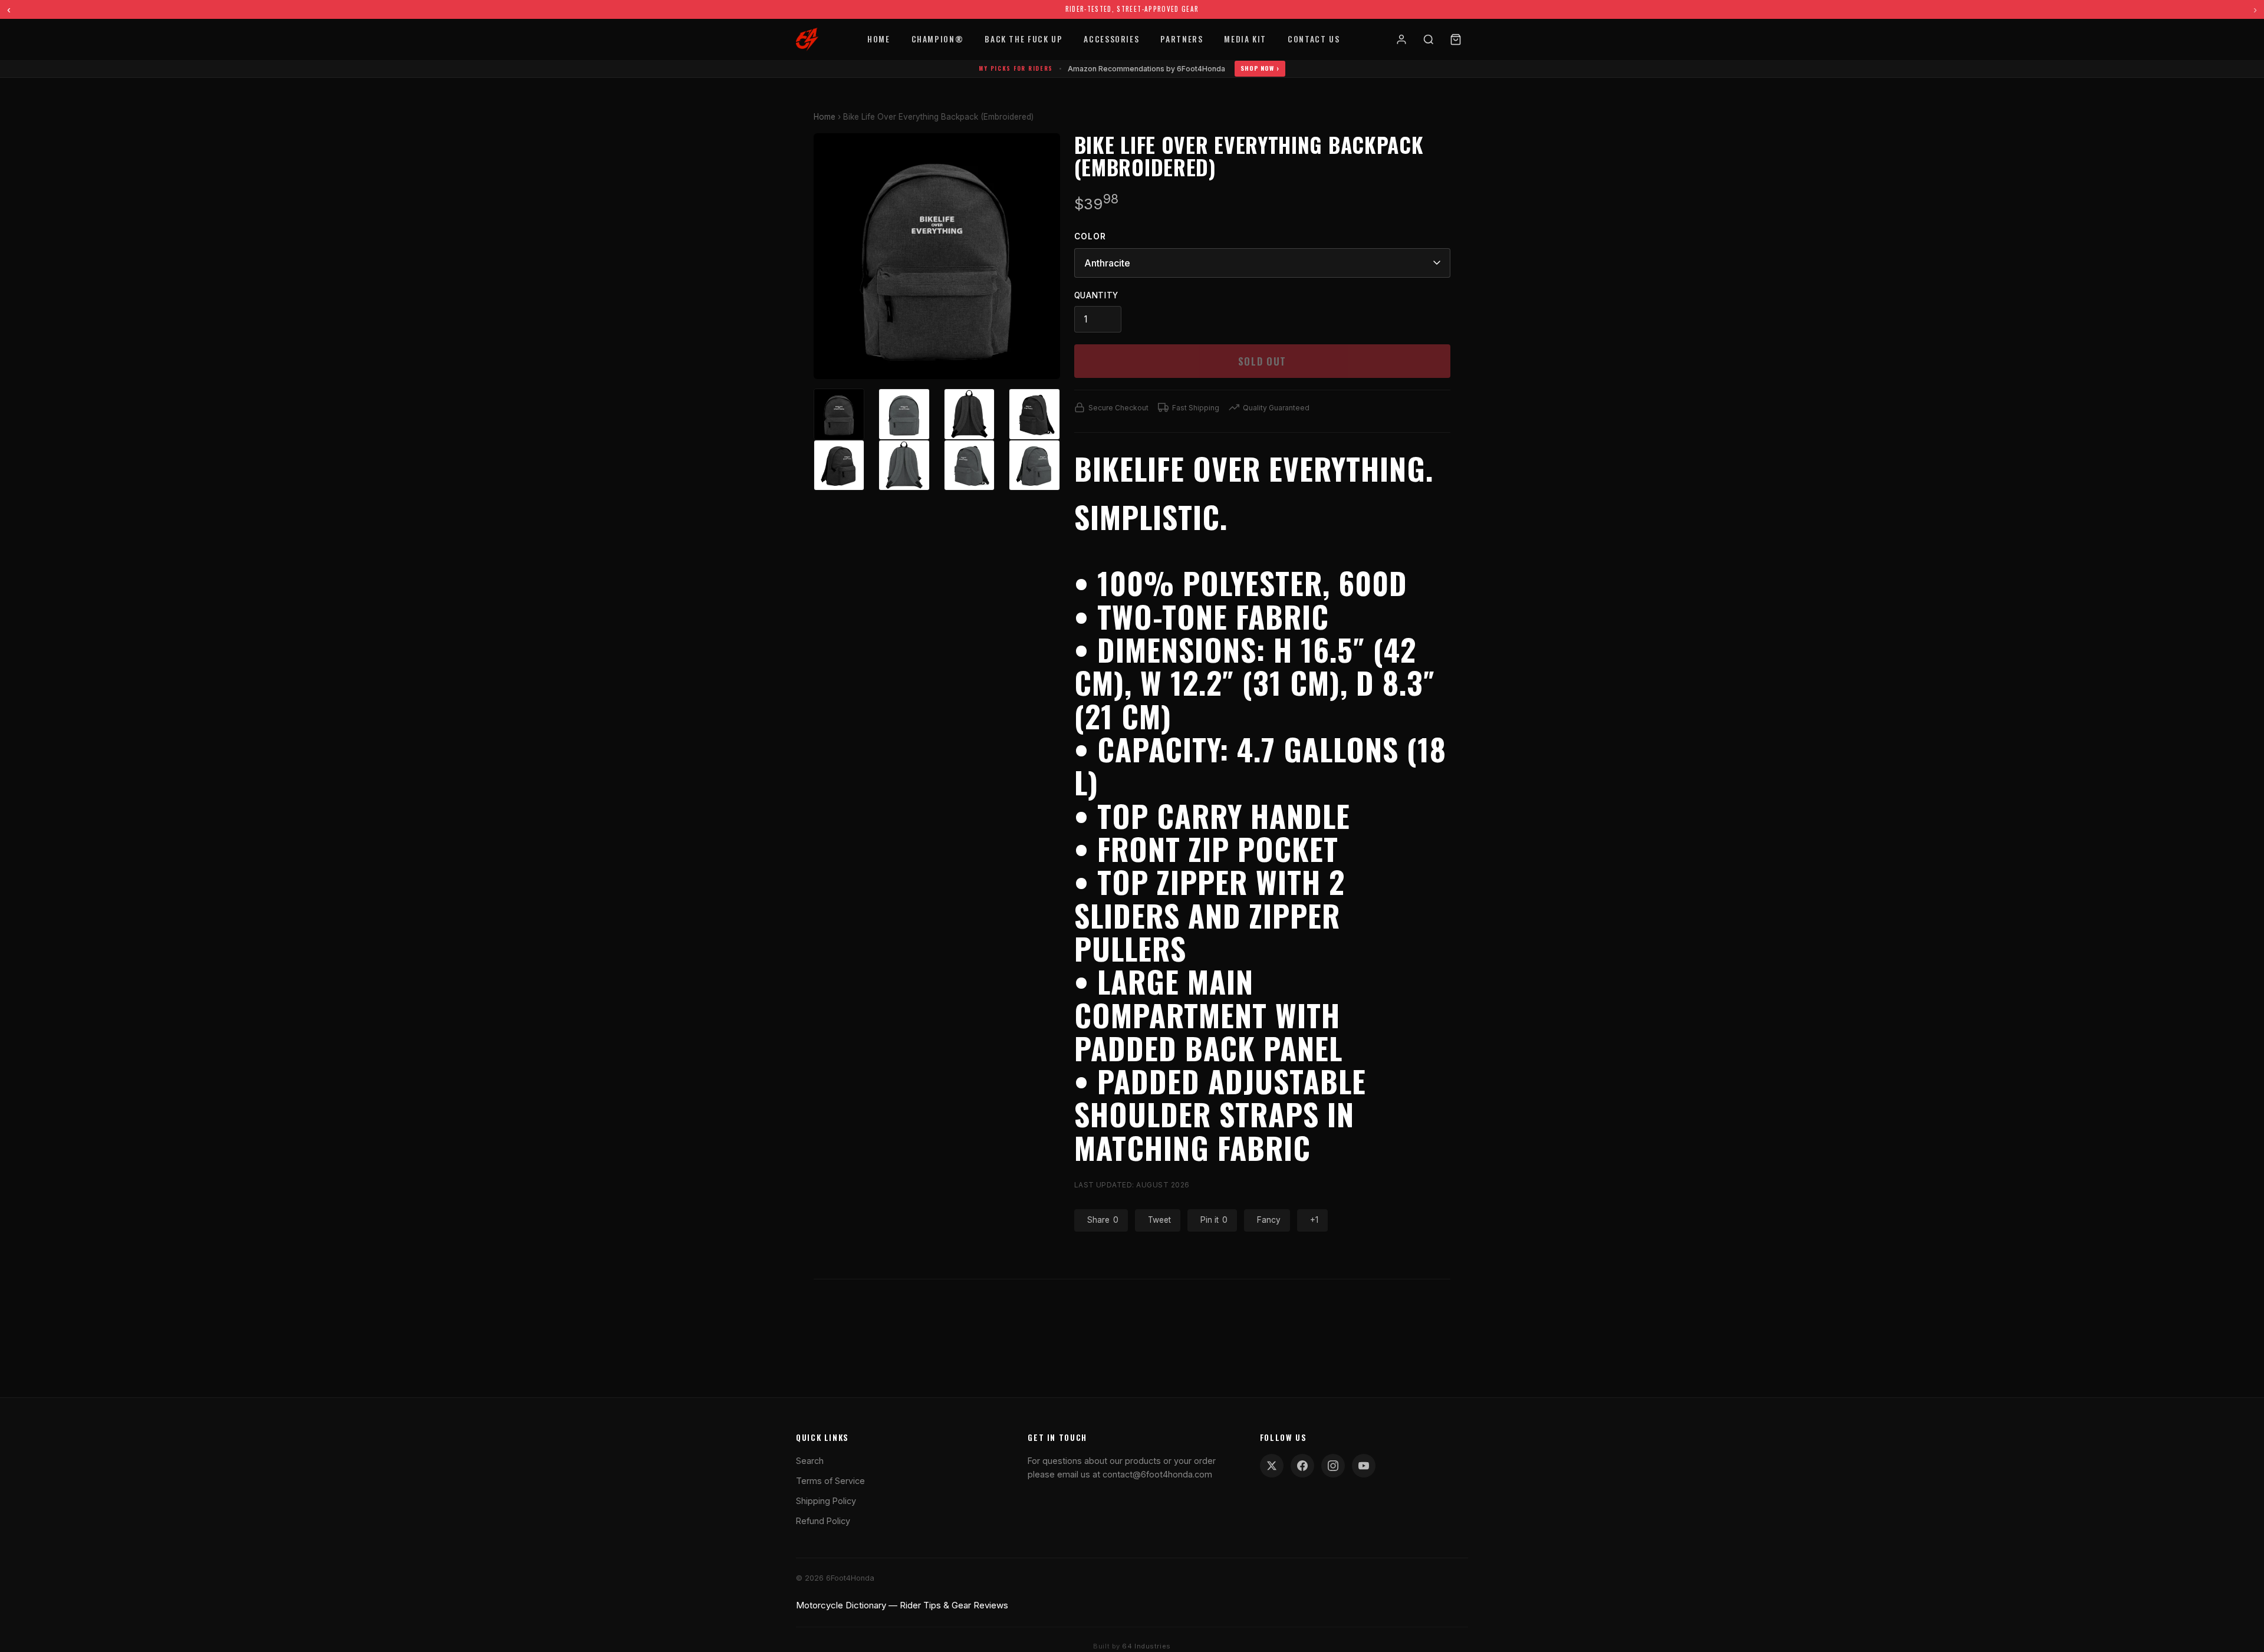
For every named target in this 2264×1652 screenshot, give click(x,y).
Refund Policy (823, 1521)
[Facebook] (1302, 1466)
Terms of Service (830, 1481)
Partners (1182, 39)
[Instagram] (1333, 1466)
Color (1090, 236)
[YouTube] (1364, 1466)
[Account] (1401, 40)
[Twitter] (1272, 1466)
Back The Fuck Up (1024, 39)
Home (879, 39)
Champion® (938, 39)
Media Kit (1245, 39)
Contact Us (1314, 39)
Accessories (1111, 39)
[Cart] (1456, 40)
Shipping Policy (826, 1501)
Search (810, 1461)
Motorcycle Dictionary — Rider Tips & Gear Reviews (902, 1605)
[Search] (1429, 40)
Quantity (1096, 295)
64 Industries (1146, 1646)
